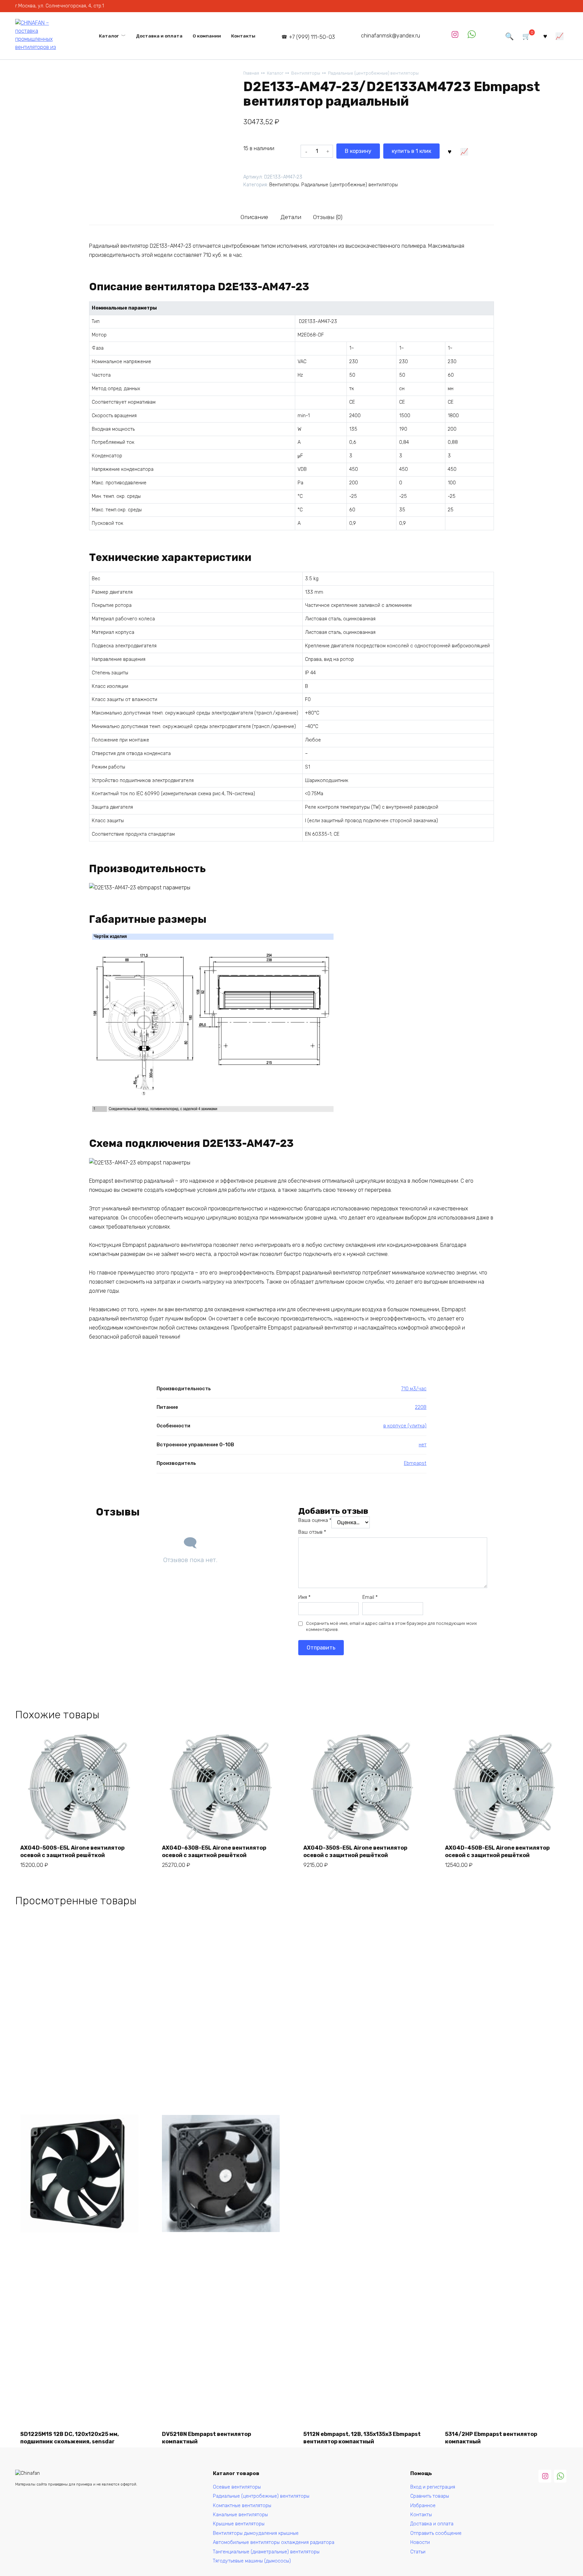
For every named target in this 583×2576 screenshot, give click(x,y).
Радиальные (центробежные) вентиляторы (373, 73)
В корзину (358, 151)
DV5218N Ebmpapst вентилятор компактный (206, 2438)
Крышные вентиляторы (239, 2524)
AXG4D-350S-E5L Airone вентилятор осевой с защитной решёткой (355, 1851)
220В (421, 1407)
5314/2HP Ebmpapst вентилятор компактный (491, 2438)
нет (423, 1445)
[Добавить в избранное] (449, 151)
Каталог (109, 36)
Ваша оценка (315, 1520)
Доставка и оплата (159, 36)
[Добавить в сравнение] (464, 151)
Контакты (243, 36)
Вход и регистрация (433, 2487)
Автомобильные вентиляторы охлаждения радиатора (274, 2542)
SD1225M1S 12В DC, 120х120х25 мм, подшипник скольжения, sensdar (70, 2438)
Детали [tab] (291, 217)
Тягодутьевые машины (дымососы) (252, 2561)
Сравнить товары (430, 2496)
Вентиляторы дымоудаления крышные (256, 2533)
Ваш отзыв (312, 1532)
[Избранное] (545, 36)
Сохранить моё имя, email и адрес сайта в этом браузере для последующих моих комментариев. (392, 1626)
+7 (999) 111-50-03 (312, 37)
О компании (207, 36)
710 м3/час (414, 1389)
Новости (420, 2542)
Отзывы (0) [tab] (328, 217)
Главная (251, 73)
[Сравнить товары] (560, 36)
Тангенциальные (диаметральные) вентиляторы (266, 2552)
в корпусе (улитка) (405, 1426)
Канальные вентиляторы (240, 2515)
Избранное (423, 2506)
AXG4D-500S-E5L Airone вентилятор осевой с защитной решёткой (72, 1851)
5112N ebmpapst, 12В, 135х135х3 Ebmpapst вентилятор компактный (362, 2438)
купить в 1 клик (411, 151)
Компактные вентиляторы (242, 2506)
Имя (304, 1597)
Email (370, 1597)
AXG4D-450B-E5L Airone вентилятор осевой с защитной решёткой (497, 1851)
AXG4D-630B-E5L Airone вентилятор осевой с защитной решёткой (214, 1851)
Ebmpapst (415, 1463)
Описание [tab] (254, 217)
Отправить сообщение (436, 2533)
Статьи (418, 2552)
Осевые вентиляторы (237, 2487)
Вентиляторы (306, 73)
